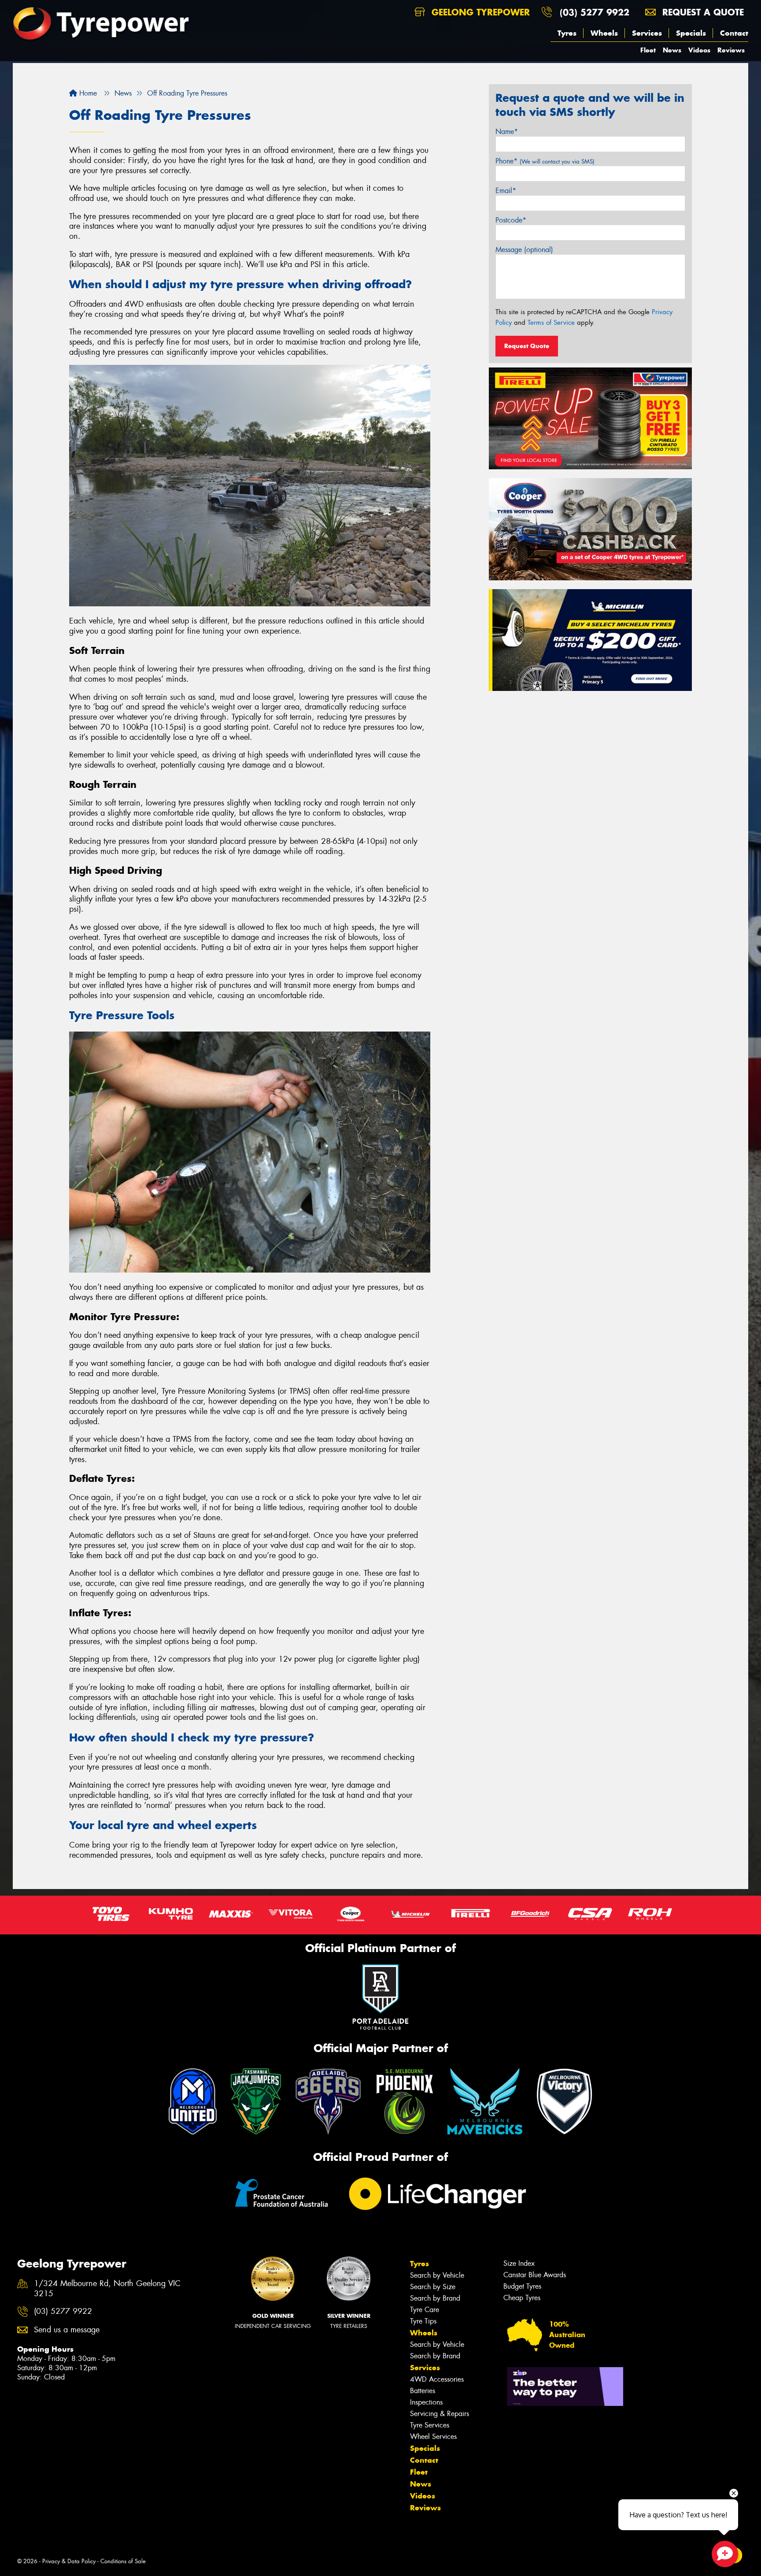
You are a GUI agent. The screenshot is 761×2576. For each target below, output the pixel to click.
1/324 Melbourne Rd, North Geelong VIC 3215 (107, 2289)
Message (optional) (524, 250)
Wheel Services (433, 2437)
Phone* (545, 161)
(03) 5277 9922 (595, 12)
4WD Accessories (437, 2379)
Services (647, 33)
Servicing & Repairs (440, 2414)
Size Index (519, 2263)
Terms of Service (551, 323)
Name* (507, 132)
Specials (691, 33)
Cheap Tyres (522, 2298)
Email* (506, 191)
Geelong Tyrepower (479, 12)
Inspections (426, 2402)
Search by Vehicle (437, 2275)
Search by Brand (435, 2298)
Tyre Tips (423, 2321)
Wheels (604, 33)
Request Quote (527, 346)
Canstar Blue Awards (535, 2275)
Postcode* (511, 220)
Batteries (423, 2391)
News (672, 50)
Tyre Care (425, 2310)
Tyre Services (430, 2425)
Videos (699, 50)
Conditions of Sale (123, 2561)
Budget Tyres (522, 2286)
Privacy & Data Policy (69, 2561)
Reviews (731, 50)
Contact (734, 33)
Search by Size (433, 2287)
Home (87, 93)
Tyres (567, 33)
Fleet (648, 50)
